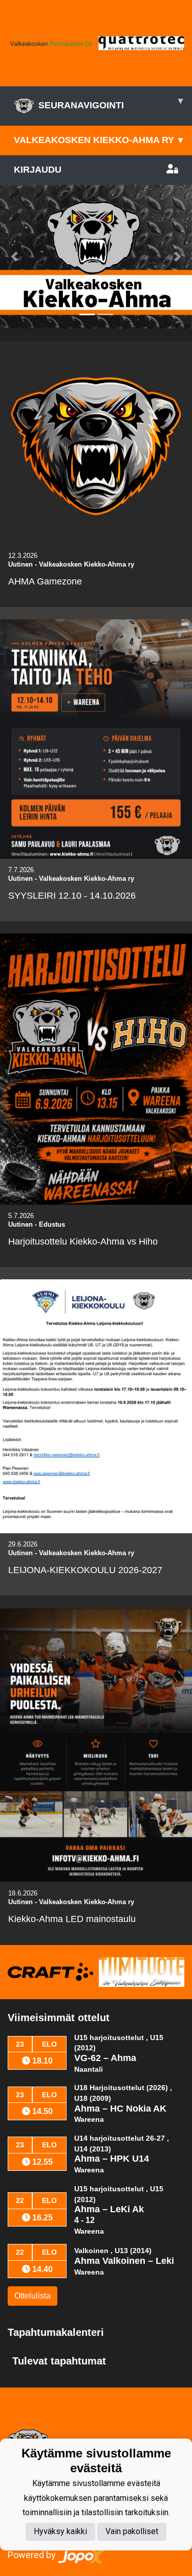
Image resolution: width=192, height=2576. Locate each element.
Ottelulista (33, 2296)
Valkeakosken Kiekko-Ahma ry (98, 140)
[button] (14, 257)
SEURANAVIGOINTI (111, 103)
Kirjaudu (38, 170)
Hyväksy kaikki (60, 2531)
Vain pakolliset (132, 2531)
